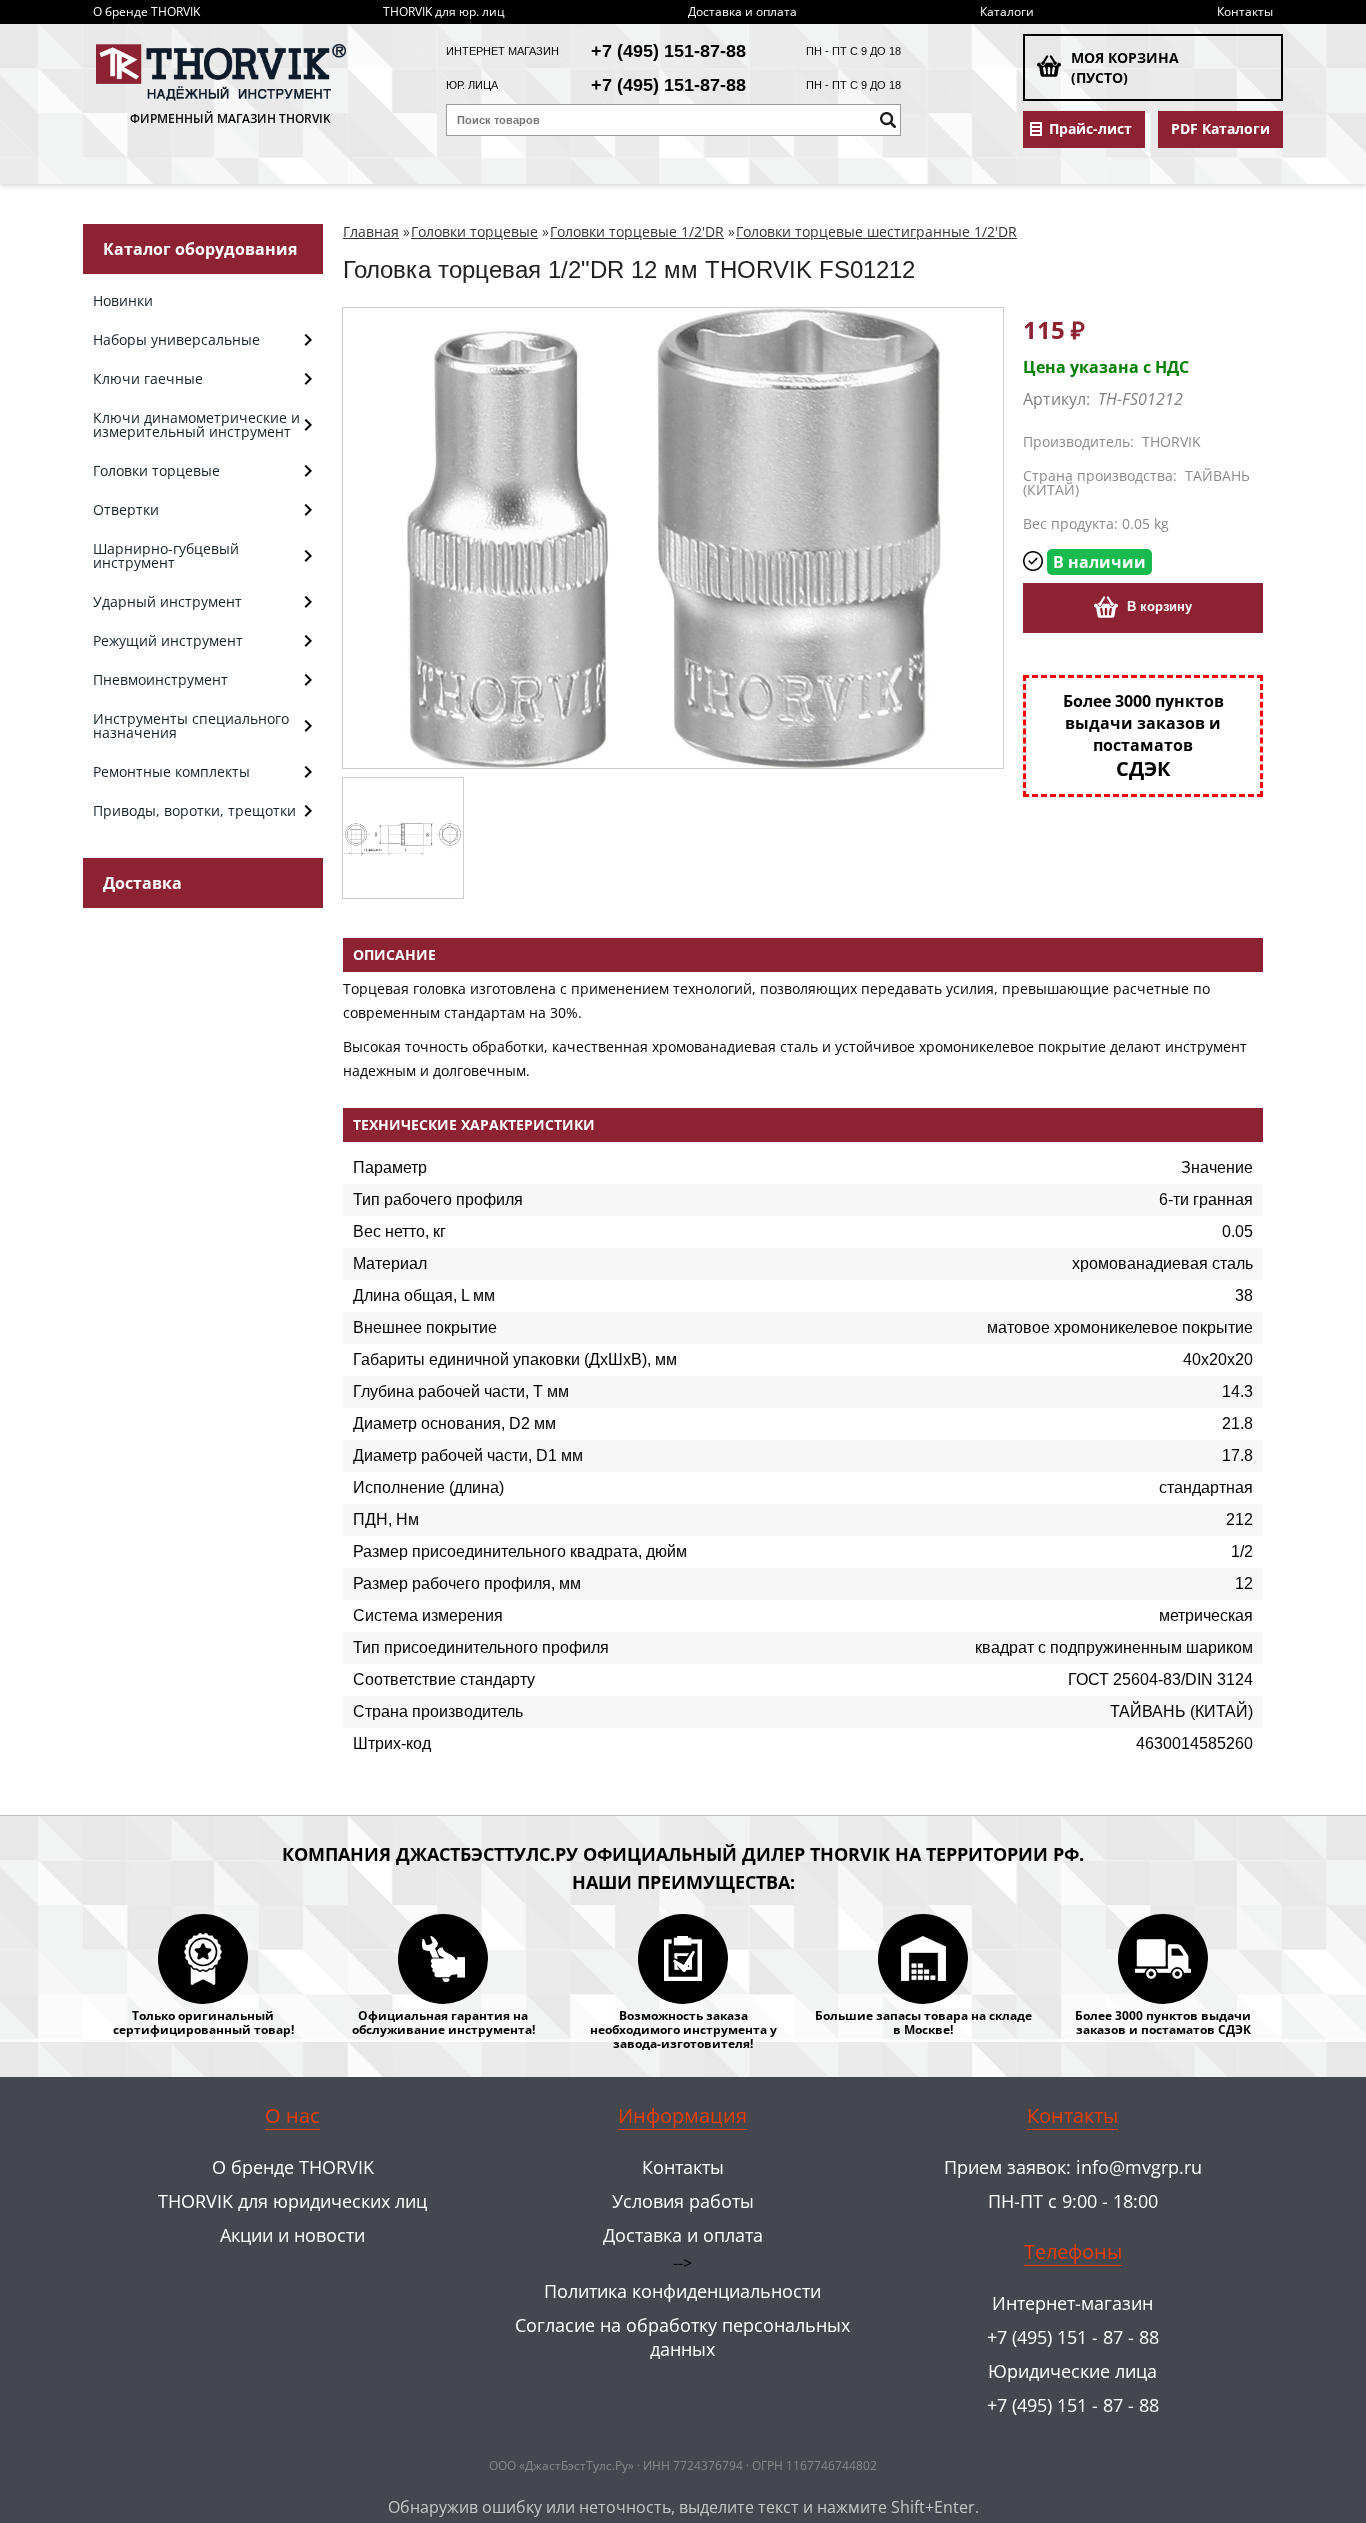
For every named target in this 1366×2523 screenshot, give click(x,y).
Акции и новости (292, 2235)
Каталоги (1007, 11)
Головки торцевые (474, 231)
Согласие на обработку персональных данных (682, 2337)
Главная (371, 231)
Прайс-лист (1090, 129)
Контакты (1245, 11)
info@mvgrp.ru (1139, 2167)
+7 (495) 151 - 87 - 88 (1073, 2337)
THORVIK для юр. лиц (444, 11)
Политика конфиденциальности (682, 2291)
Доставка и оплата (742, 11)
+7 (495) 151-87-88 (668, 51)
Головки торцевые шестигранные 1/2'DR (876, 231)
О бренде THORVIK (146, 11)
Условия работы (683, 2201)
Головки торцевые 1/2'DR (637, 231)
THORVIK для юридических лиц (292, 2201)
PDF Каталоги (1220, 129)
